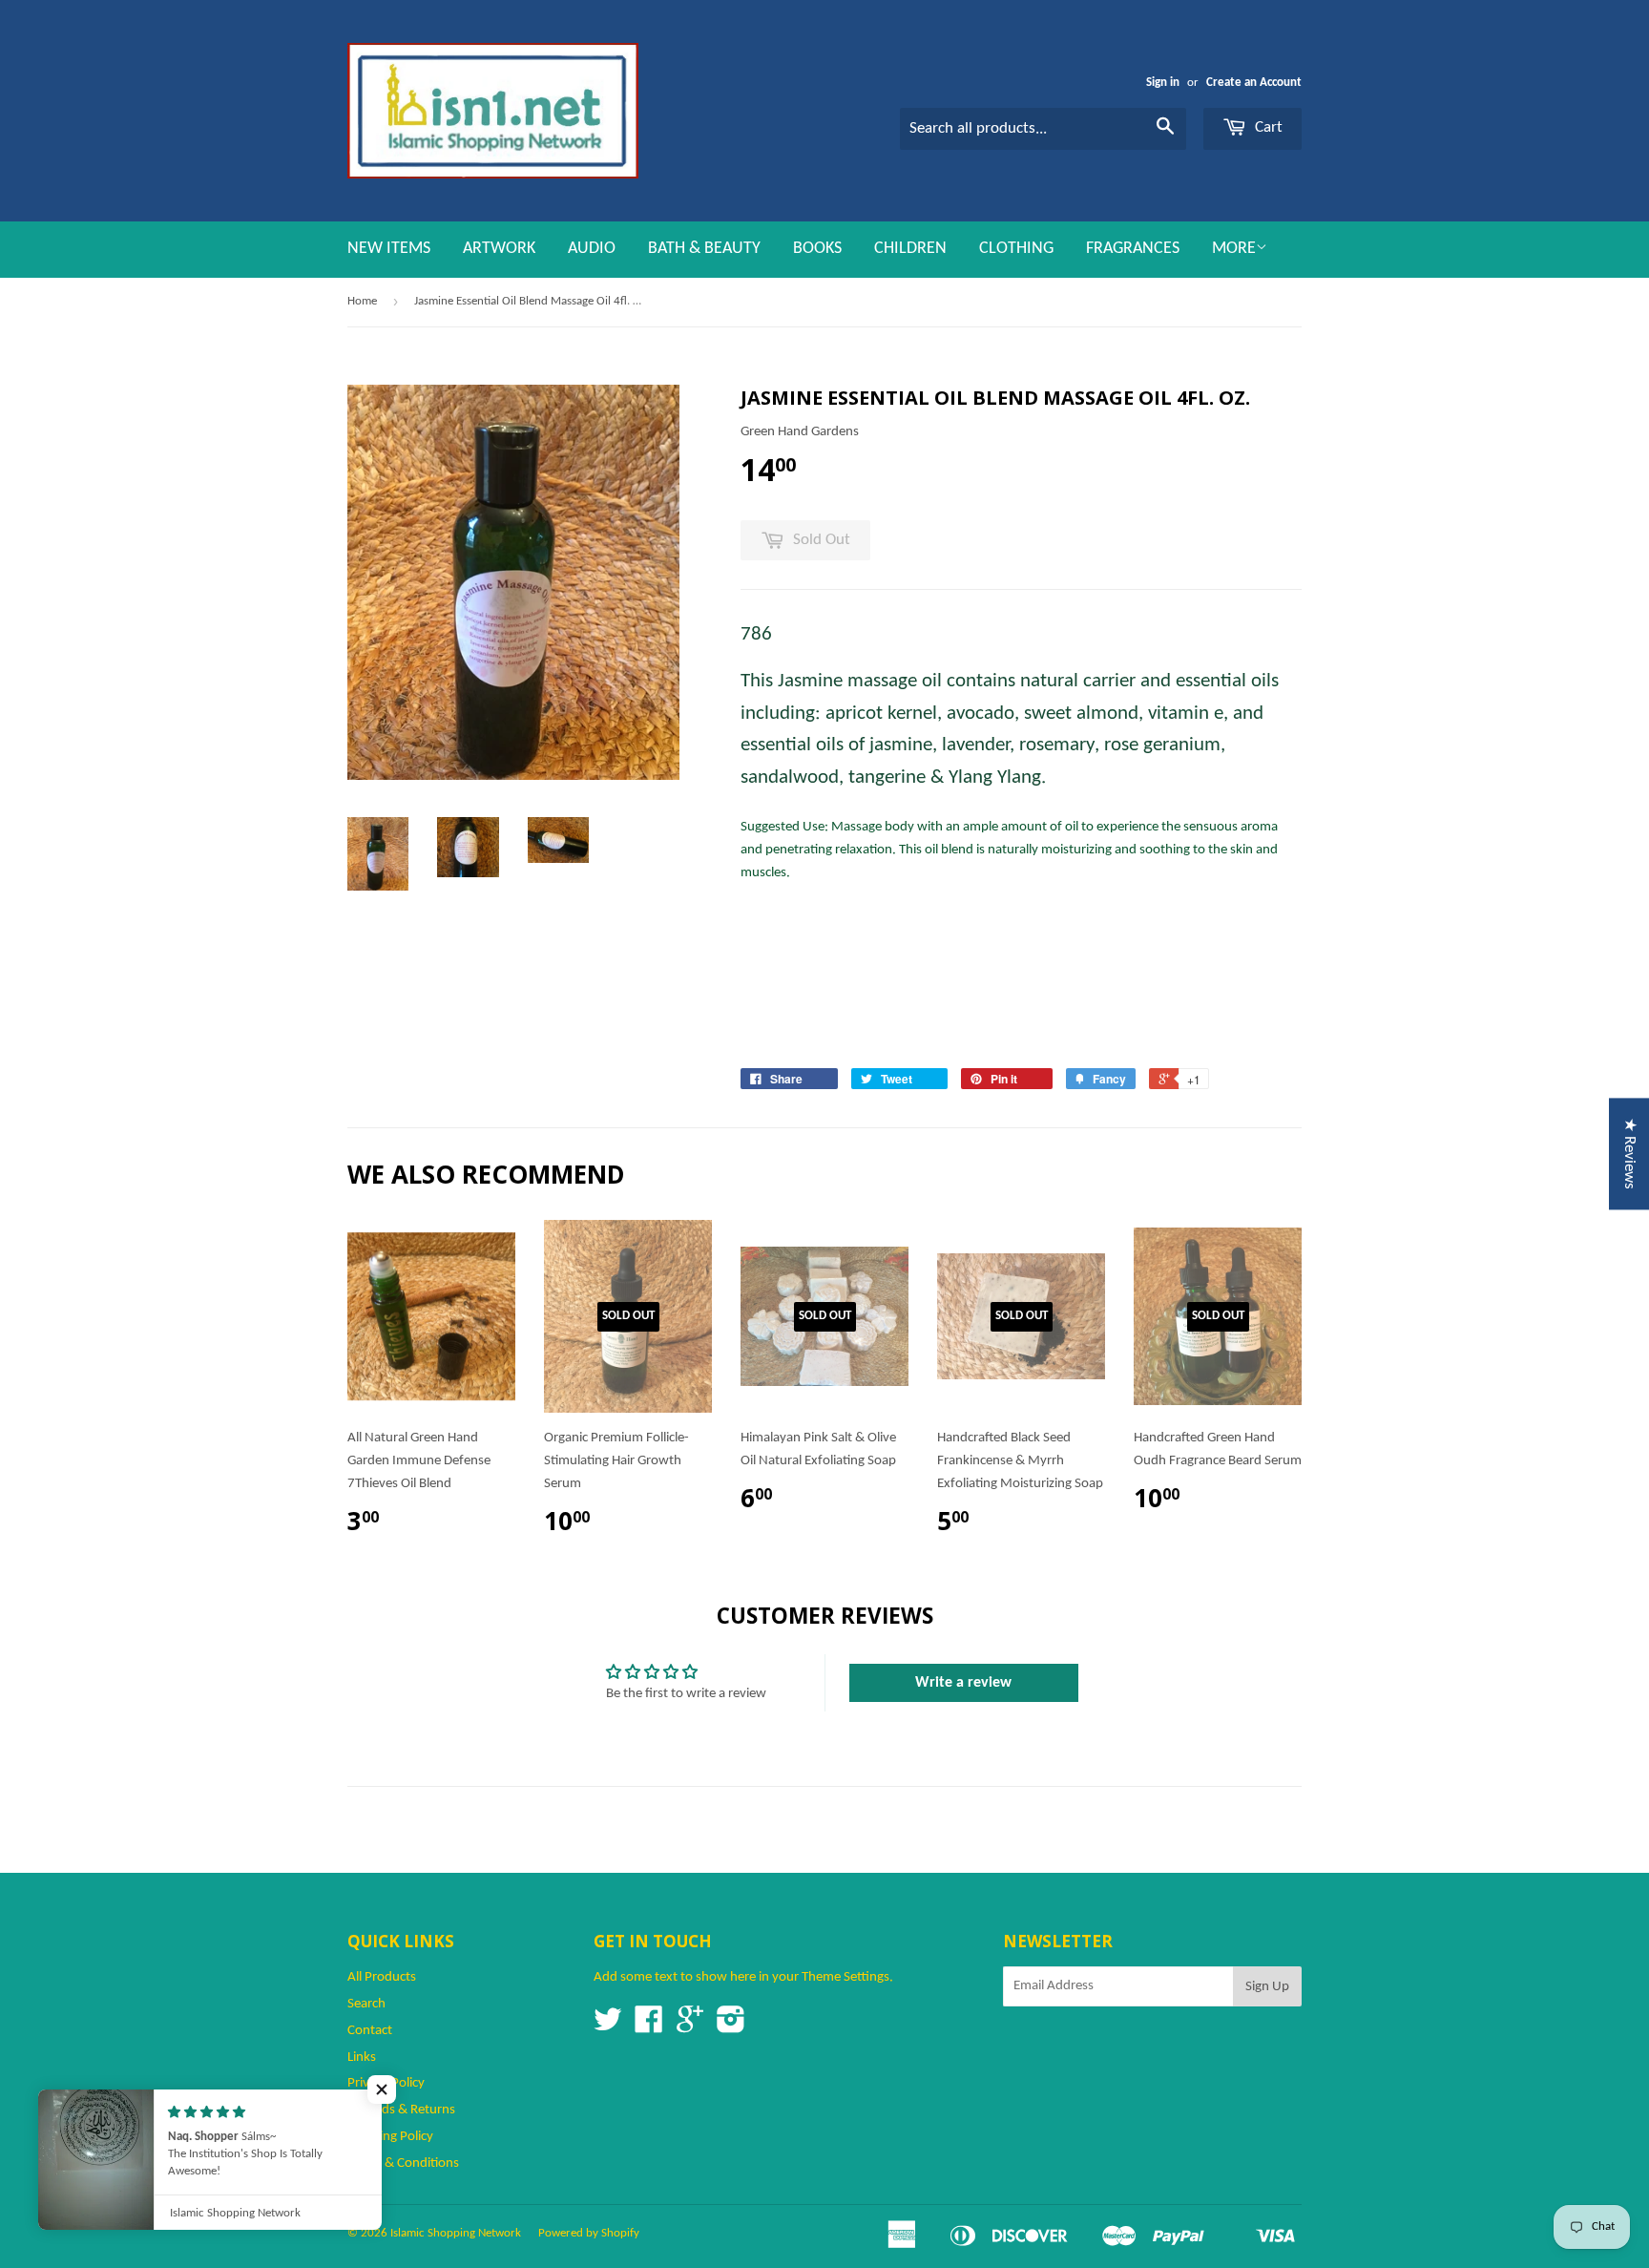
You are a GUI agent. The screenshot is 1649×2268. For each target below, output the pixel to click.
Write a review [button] (963, 1683)
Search (366, 2004)
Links (362, 2058)
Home (362, 301)
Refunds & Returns (401, 2110)
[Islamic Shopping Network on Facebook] (649, 2027)
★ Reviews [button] (1629, 1154)
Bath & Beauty (704, 249)
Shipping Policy (390, 2137)
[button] (382, 2089)
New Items (389, 249)
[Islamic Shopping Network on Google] (690, 2027)
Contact (370, 2031)
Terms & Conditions (403, 2163)
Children (910, 249)
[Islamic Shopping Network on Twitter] (608, 2027)
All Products (382, 1977)
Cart (1267, 127)
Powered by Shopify (589, 2233)
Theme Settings (845, 1977)
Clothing (1016, 249)
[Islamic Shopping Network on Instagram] (731, 2027)
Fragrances (1133, 249)
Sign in (1163, 83)
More (1234, 249)
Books (817, 249)
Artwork (499, 249)
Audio (592, 249)
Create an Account (1254, 83)
